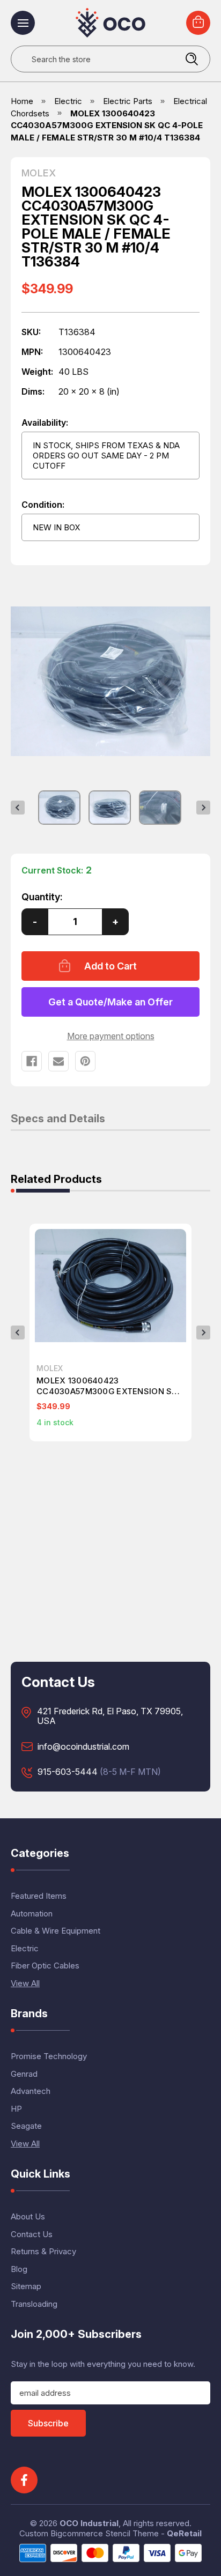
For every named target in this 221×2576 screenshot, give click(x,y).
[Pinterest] (85, 1061)
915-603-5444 (68, 1772)
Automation (32, 1914)
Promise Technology (49, 2056)
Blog (19, 2269)
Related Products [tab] (56, 1180)
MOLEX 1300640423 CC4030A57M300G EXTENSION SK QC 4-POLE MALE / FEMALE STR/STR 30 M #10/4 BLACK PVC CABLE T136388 (110, 1386)
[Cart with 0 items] (198, 23)
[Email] (58, 1061)
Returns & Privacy (43, 2251)
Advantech (31, 2091)
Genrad (24, 2074)
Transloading (34, 2304)
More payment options (111, 1036)
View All (25, 1983)
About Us (28, 2216)
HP (16, 2109)
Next (203, 808)
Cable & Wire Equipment (56, 1931)
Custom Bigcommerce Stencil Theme (89, 2533)
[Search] (191, 59)
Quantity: (42, 897)
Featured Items (39, 1896)
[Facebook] (32, 1061)
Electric (25, 1948)
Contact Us (32, 2234)
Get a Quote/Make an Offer (110, 1002)
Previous (18, 808)
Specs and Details (58, 1119)
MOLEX (39, 173)
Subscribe (48, 2423)
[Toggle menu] (23, 23)
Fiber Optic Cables (45, 1966)
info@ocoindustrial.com (83, 1747)
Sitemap (26, 2286)
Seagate (26, 2126)
